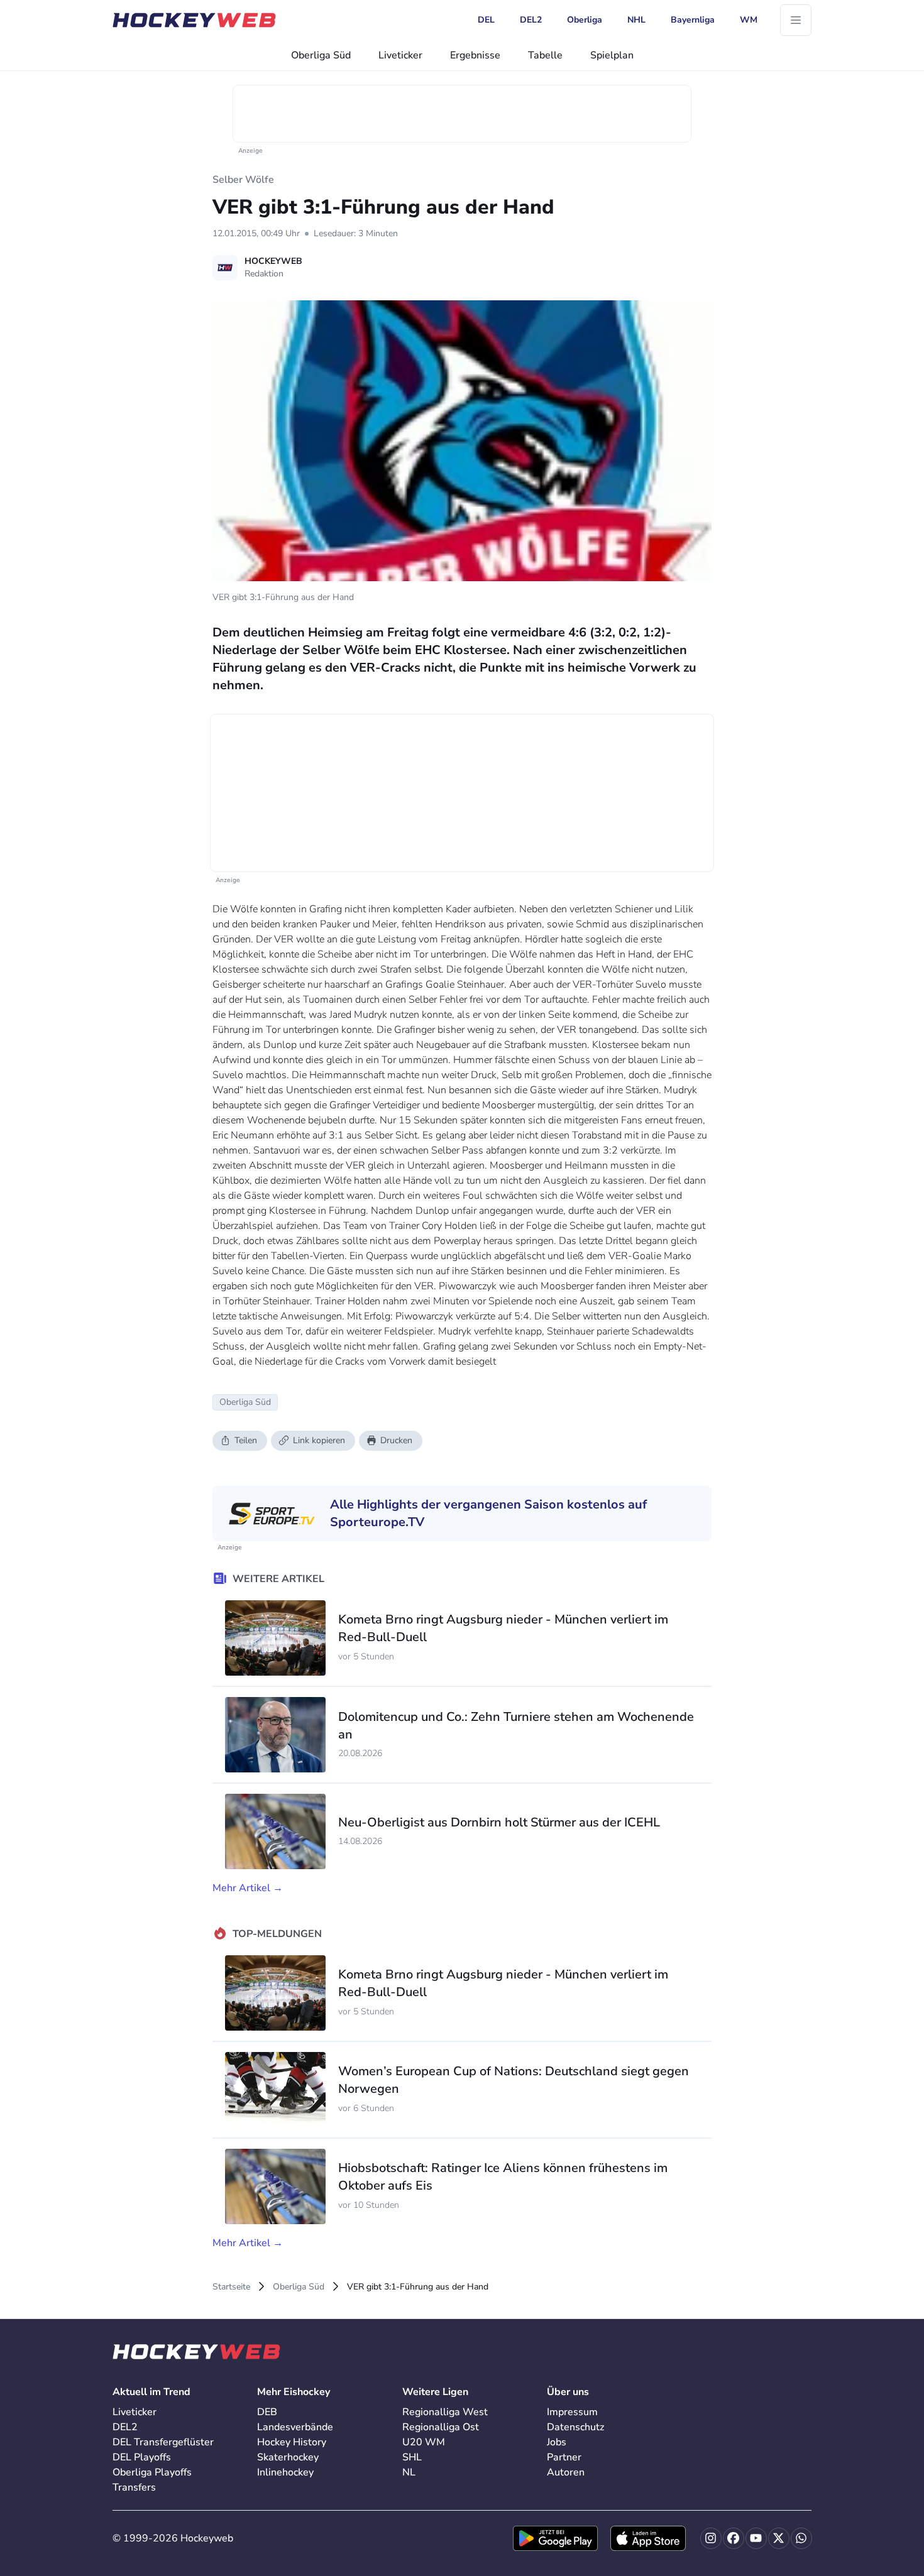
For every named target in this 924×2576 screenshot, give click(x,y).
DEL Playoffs (142, 2457)
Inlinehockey (285, 2472)
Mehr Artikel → (248, 1888)
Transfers (134, 2487)
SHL (412, 2457)
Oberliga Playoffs (152, 2472)
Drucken (396, 1440)
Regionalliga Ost (441, 2427)
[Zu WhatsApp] (801, 2538)
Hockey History (292, 2442)
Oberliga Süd (321, 55)
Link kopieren (319, 1440)
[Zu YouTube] (756, 2538)
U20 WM (424, 2442)
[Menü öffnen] (796, 20)
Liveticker (400, 55)
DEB (267, 2412)
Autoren (566, 2472)
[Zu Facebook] (734, 2538)
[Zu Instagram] (711, 2538)
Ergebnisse (475, 55)
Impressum (572, 2412)
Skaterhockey (288, 2457)
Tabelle (545, 55)
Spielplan (612, 55)
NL (409, 2472)
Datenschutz (575, 2427)
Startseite (231, 2287)
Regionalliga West (445, 2412)
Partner (564, 2457)
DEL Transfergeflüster (163, 2442)
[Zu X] (779, 2538)
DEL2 (125, 2427)
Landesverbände (295, 2427)
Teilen (246, 1440)
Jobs (557, 2442)
